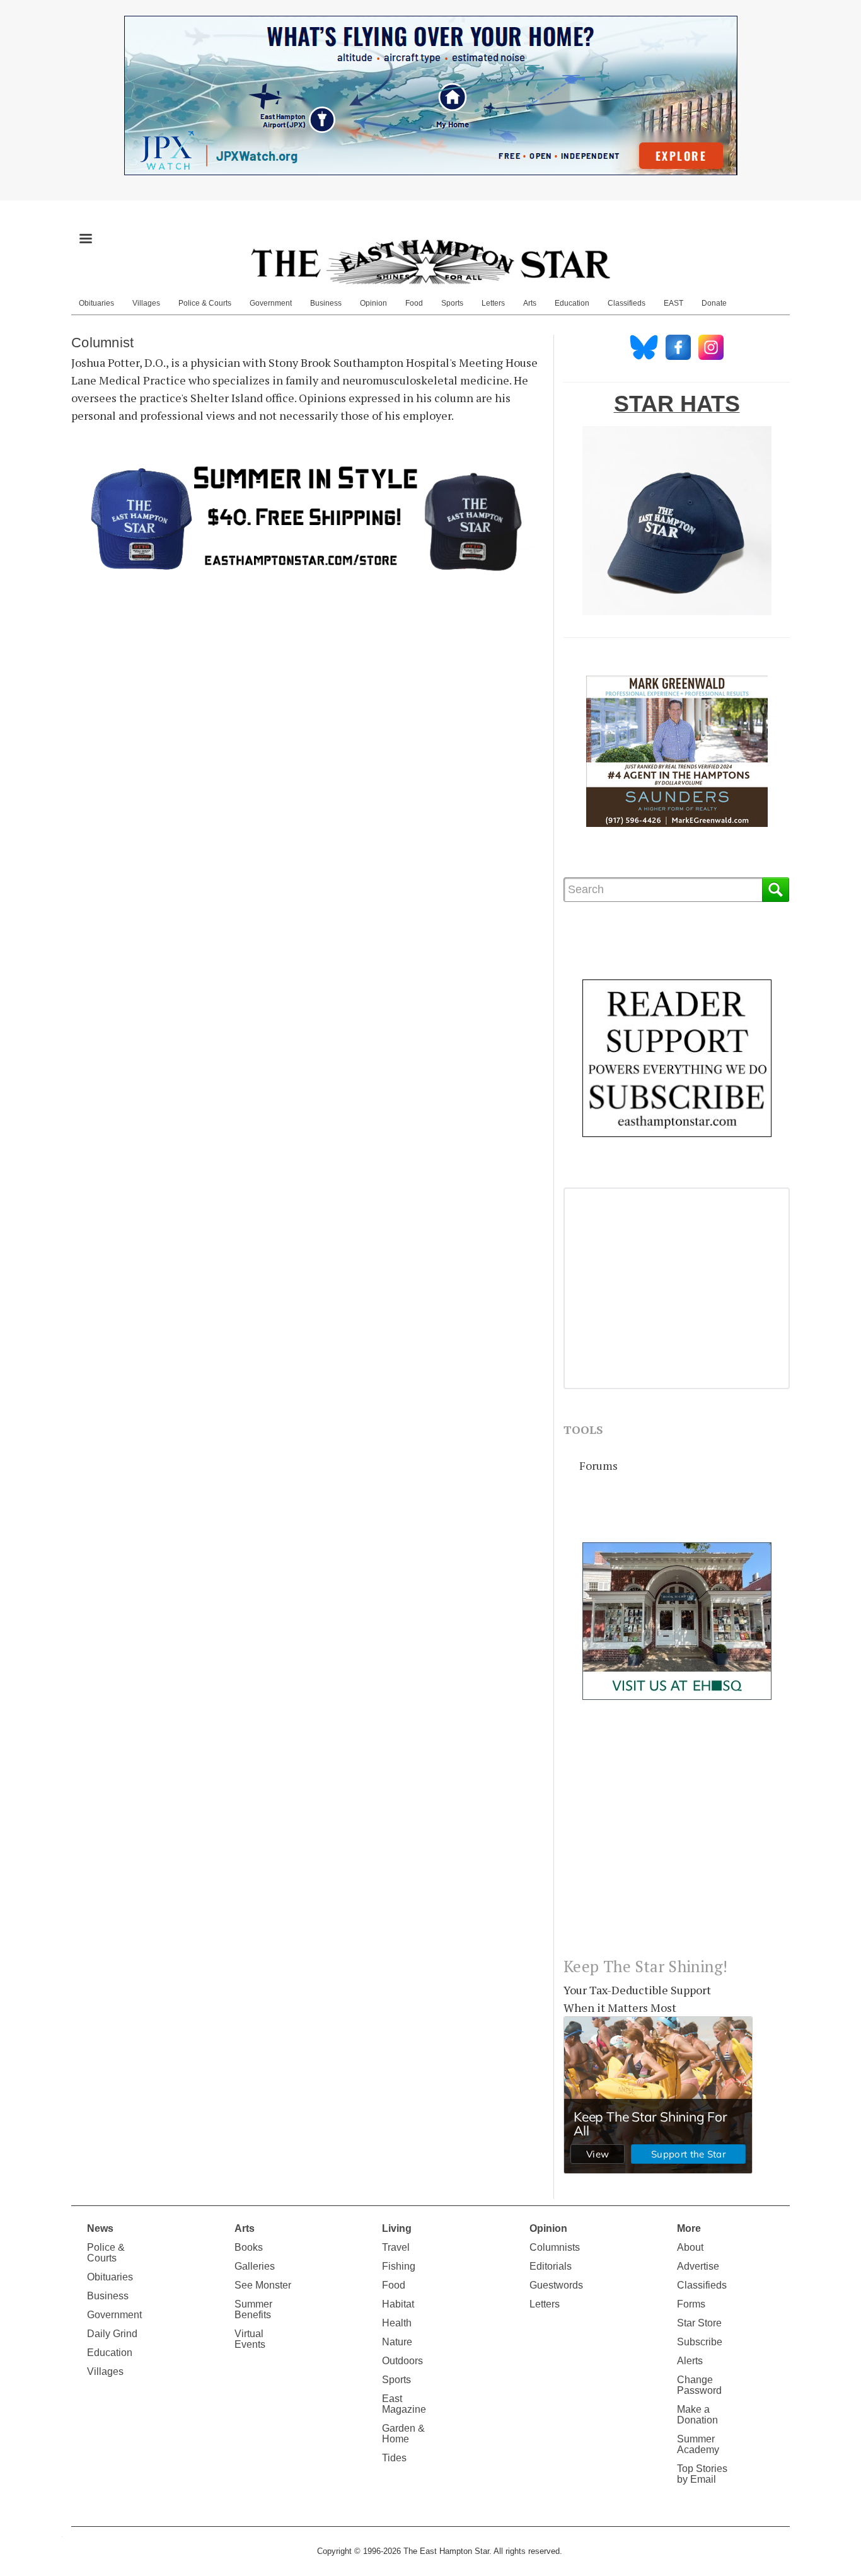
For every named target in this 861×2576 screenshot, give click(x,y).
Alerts (690, 2361)
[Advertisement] (677, 1839)
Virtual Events (250, 2339)
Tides (394, 2458)
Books (249, 2247)
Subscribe (700, 2342)
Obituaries (96, 303)
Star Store (699, 2323)
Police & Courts (205, 303)
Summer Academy (698, 2444)
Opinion (373, 303)
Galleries (255, 2266)
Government (271, 303)
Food (414, 303)
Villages (146, 303)
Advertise (698, 2266)
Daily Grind (112, 2334)
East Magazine (404, 2404)
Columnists (555, 2247)
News (100, 2228)
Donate (714, 303)
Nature (397, 2342)
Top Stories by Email (702, 2474)
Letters (493, 303)
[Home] (430, 262)
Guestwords (556, 2285)
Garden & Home (403, 2434)
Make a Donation (697, 2415)
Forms (691, 2304)
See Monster (263, 2285)
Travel (396, 2247)
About (690, 2247)
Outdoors (402, 2361)
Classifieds (627, 303)
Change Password (699, 2385)
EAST (673, 303)
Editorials (551, 2266)
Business (326, 303)
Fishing (399, 2266)
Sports (452, 303)
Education (572, 303)
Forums (598, 1465)
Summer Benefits (253, 2309)
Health (397, 2323)
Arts (530, 303)
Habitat (398, 2304)
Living (397, 2228)
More (689, 2228)
